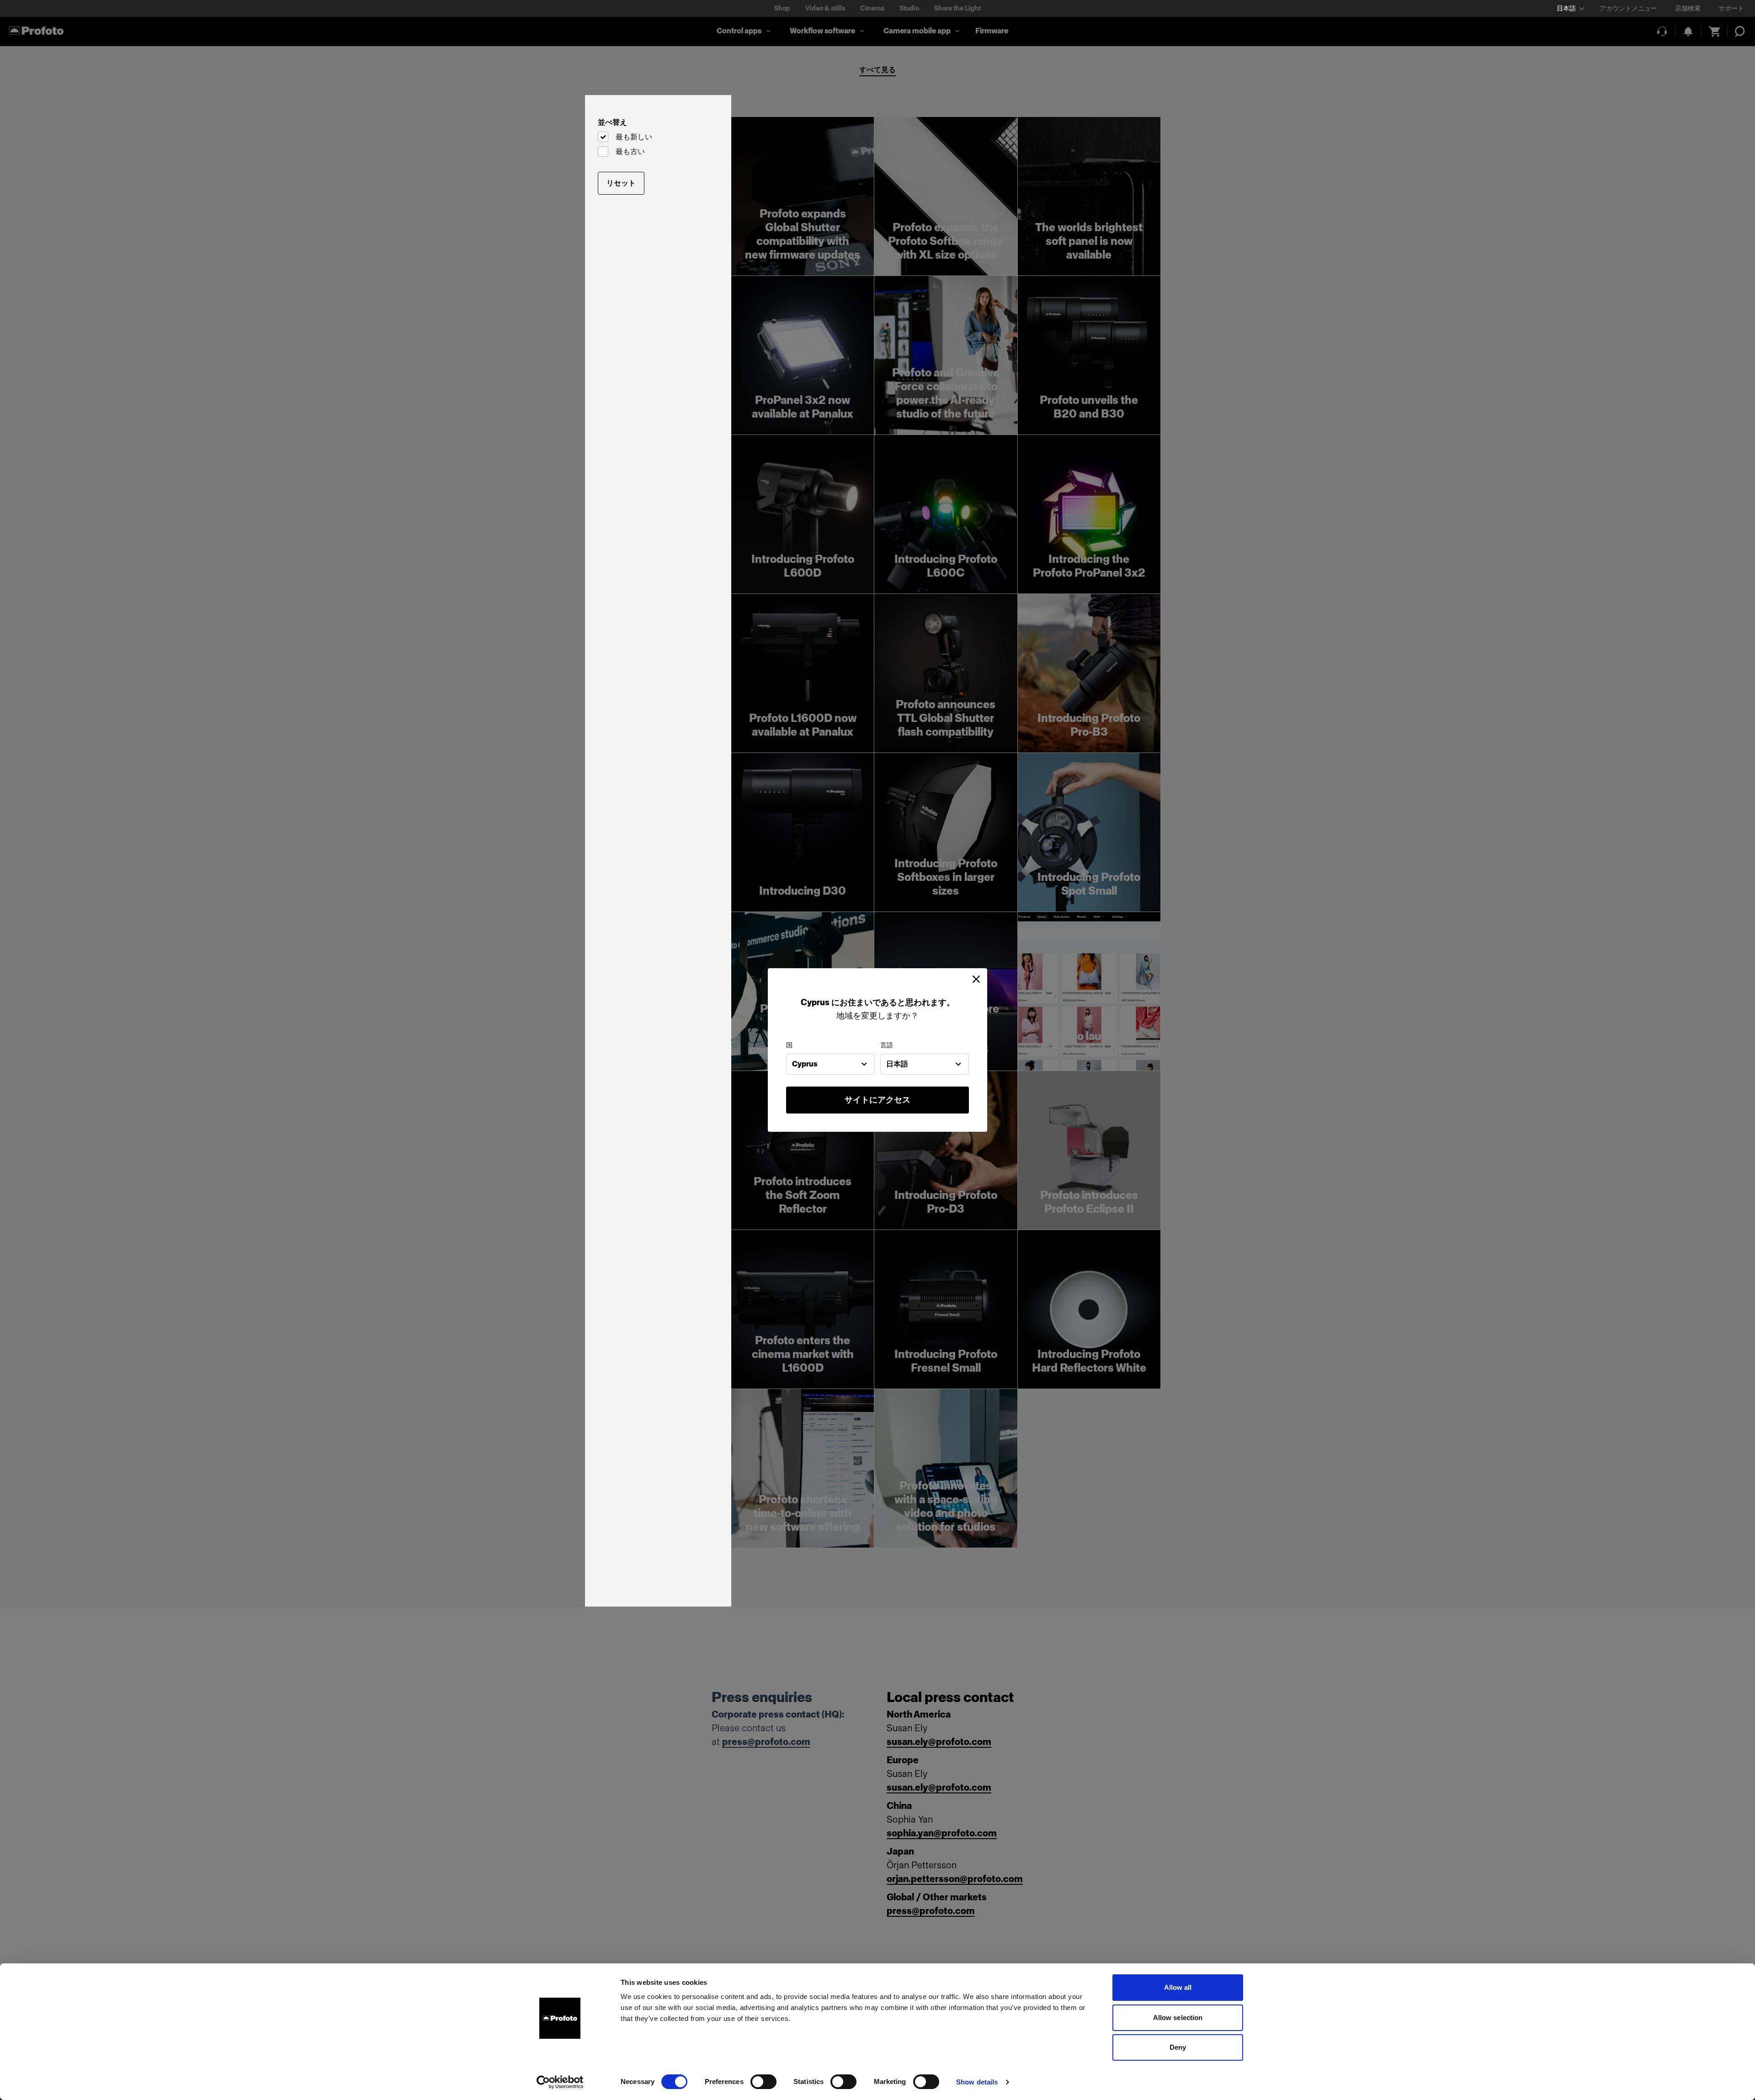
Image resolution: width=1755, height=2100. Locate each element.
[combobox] (830, 1064)
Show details (977, 2082)
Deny (1178, 2047)
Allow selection (1178, 2018)
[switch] (763, 2082)
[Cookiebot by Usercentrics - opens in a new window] (560, 2082)
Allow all (1178, 1987)
